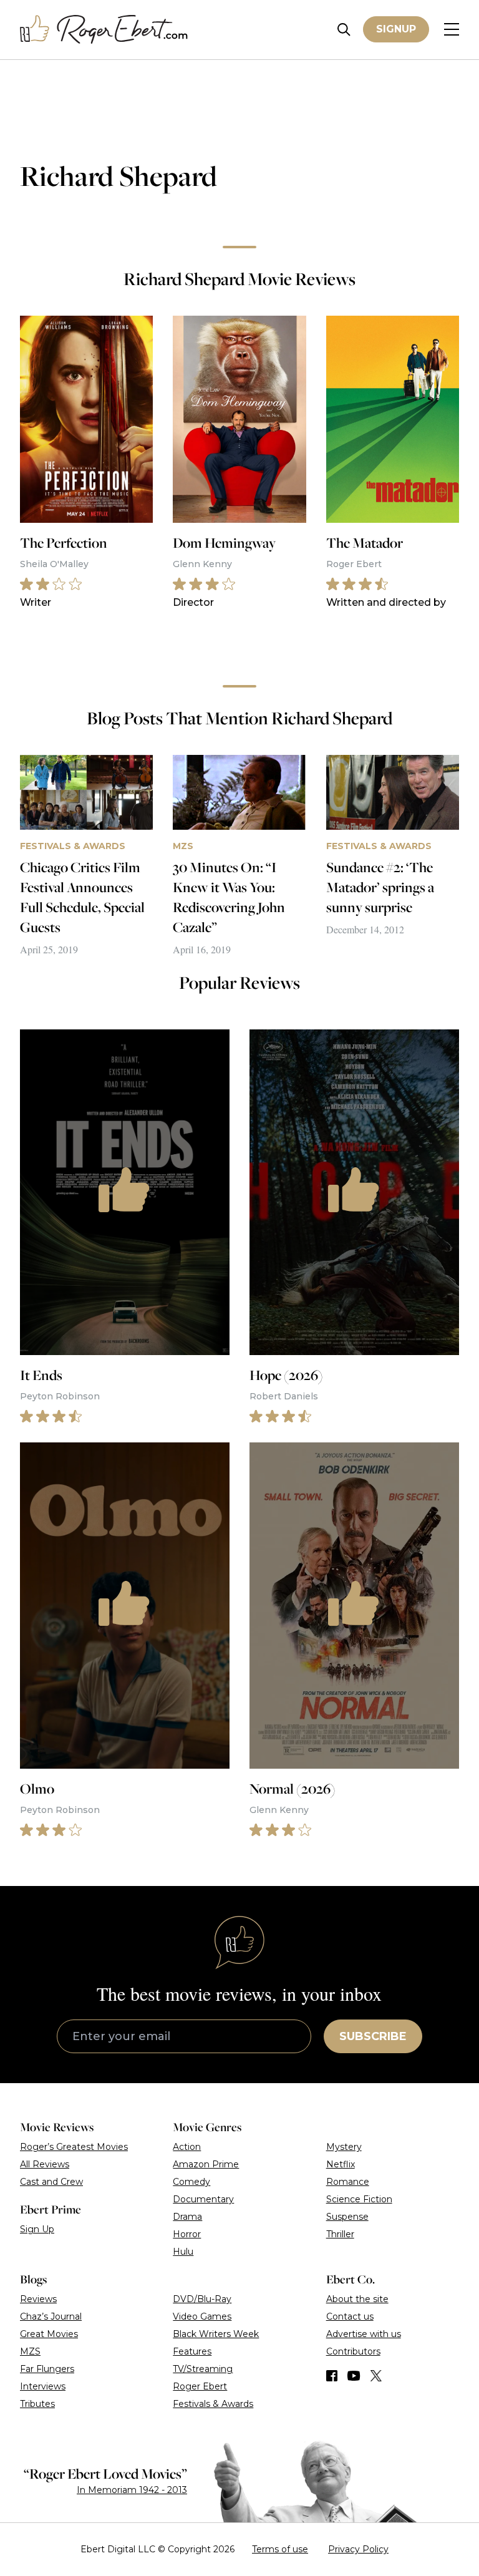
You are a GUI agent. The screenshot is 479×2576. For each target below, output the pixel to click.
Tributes (37, 2404)
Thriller (340, 2234)
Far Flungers (47, 2369)
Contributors (353, 2351)
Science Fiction (359, 2199)
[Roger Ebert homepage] (104, 30)
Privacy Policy (358, 2549)
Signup (396, 29)
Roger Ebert (200, 2386)
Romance (348, 2182)
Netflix (341, 2164)
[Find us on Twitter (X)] (376, 2376)
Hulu (183, 2252)
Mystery (344, 2147)
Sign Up (37, 2229)
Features (192, 2351)
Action (187, 2147)
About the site (357, 2299)
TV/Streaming (203, 2369)
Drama (187, 2217)
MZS (30, 2351)
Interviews (43, 2386)
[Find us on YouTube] (354, 2376)
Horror (187, 2234)
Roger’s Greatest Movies (74, 2147)
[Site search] (344, 30)
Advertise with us (364, 2334)
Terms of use (280, 2549)
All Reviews (45, 2164)
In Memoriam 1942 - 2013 (132, 2490)
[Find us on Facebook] (332, 2376)
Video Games (202, 2316)
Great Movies (49, 2334)
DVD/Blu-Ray (202, 2299)
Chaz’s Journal (51, 2316)
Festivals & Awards (213, 2404)
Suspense (347, 2217)
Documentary (203, 2199)
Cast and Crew (51, 2182)
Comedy (191, 2182)
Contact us (350, 2316)
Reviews (38, 2299)
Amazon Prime (206, 2164)
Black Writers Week (216, 2334)
